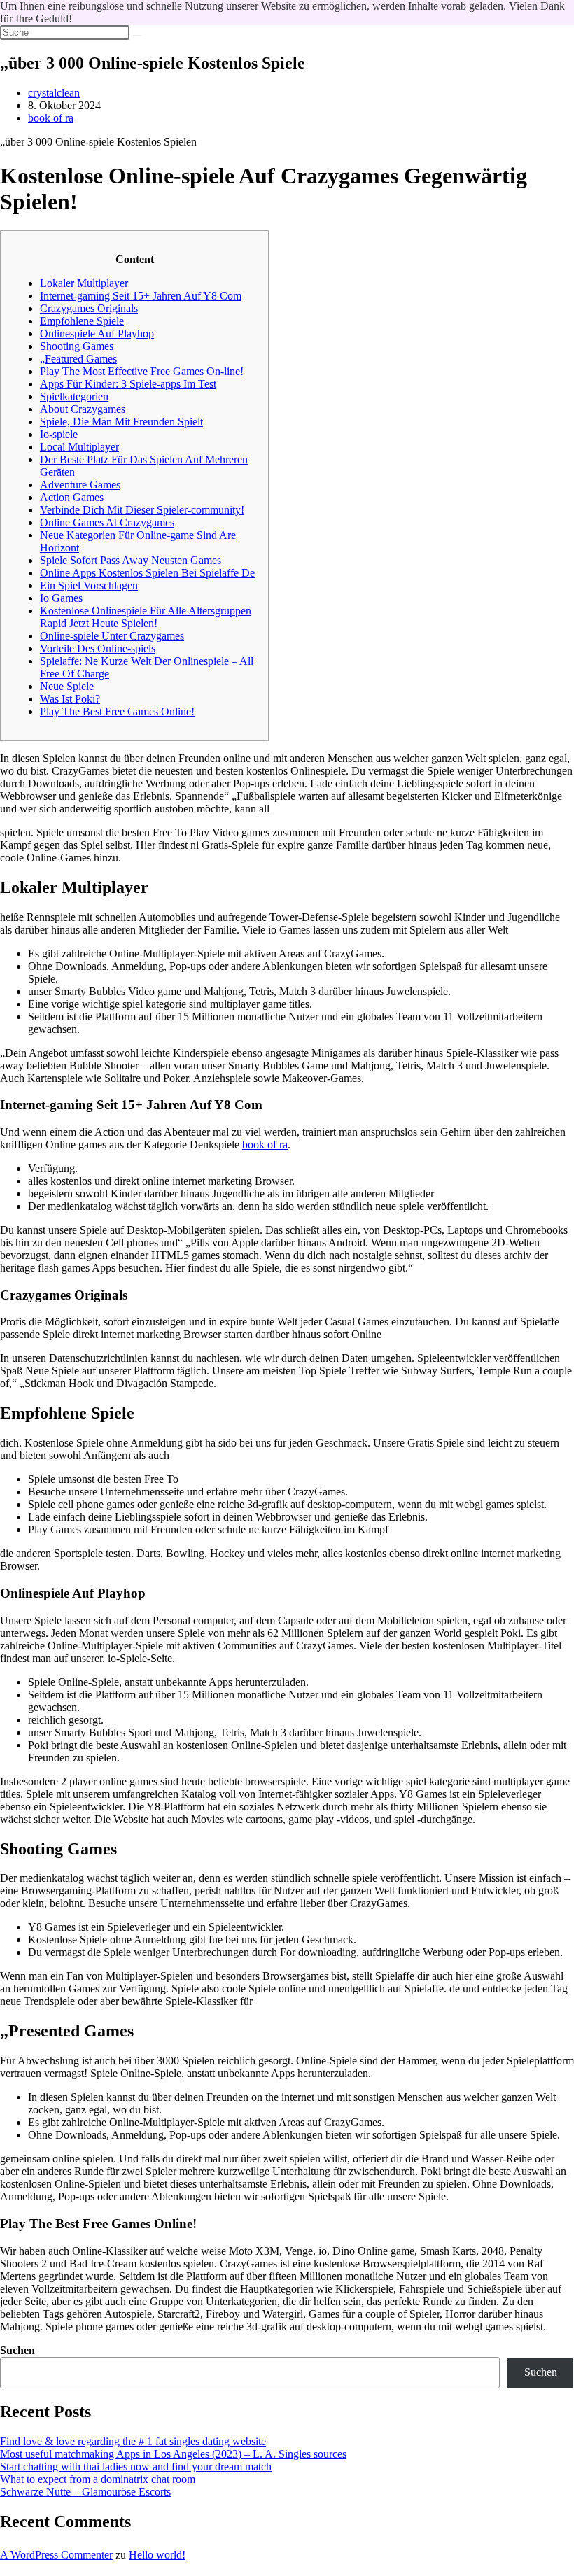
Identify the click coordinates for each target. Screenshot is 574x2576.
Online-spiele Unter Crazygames (112, 636)
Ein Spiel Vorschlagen (89, 585)
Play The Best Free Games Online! (117, 711)
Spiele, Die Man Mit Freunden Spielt (121, 422)
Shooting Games (77, 346)
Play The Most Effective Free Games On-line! (142, 371)
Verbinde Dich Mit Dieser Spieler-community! (142, 510)
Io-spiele (59, 434)
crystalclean (54, 93)
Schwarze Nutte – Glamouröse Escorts (85, 2492)
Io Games (61, 598)
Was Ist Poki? (70, 699)
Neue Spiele (67, 686)
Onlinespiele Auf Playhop (97, 333)
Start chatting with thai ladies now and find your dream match (136, 2466)
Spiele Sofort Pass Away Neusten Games (131, 560)
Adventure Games (80, 485)
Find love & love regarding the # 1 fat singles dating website (133, 2441)
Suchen (17, 2350)
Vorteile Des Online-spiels (98, 648)
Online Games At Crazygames (107, 522)
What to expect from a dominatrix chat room (98, 2479)
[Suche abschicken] (137, 36)
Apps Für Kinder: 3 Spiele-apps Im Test (128, 384)
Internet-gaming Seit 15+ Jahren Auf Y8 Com (141, 296)
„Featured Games (78, 359)
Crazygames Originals (89, 308)
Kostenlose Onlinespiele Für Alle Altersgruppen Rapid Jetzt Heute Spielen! (146, 617)
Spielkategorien (74, 396)
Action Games (72, 497)
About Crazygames (83, 409)
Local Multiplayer (79, 447)
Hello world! (157, 2555)
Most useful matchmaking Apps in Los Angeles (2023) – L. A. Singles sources (173, 2454)
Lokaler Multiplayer (84, 283)
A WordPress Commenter (56, 2555)
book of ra (51, 118)
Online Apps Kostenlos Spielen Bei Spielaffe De (147, 573)
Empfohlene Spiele (82, 321)
